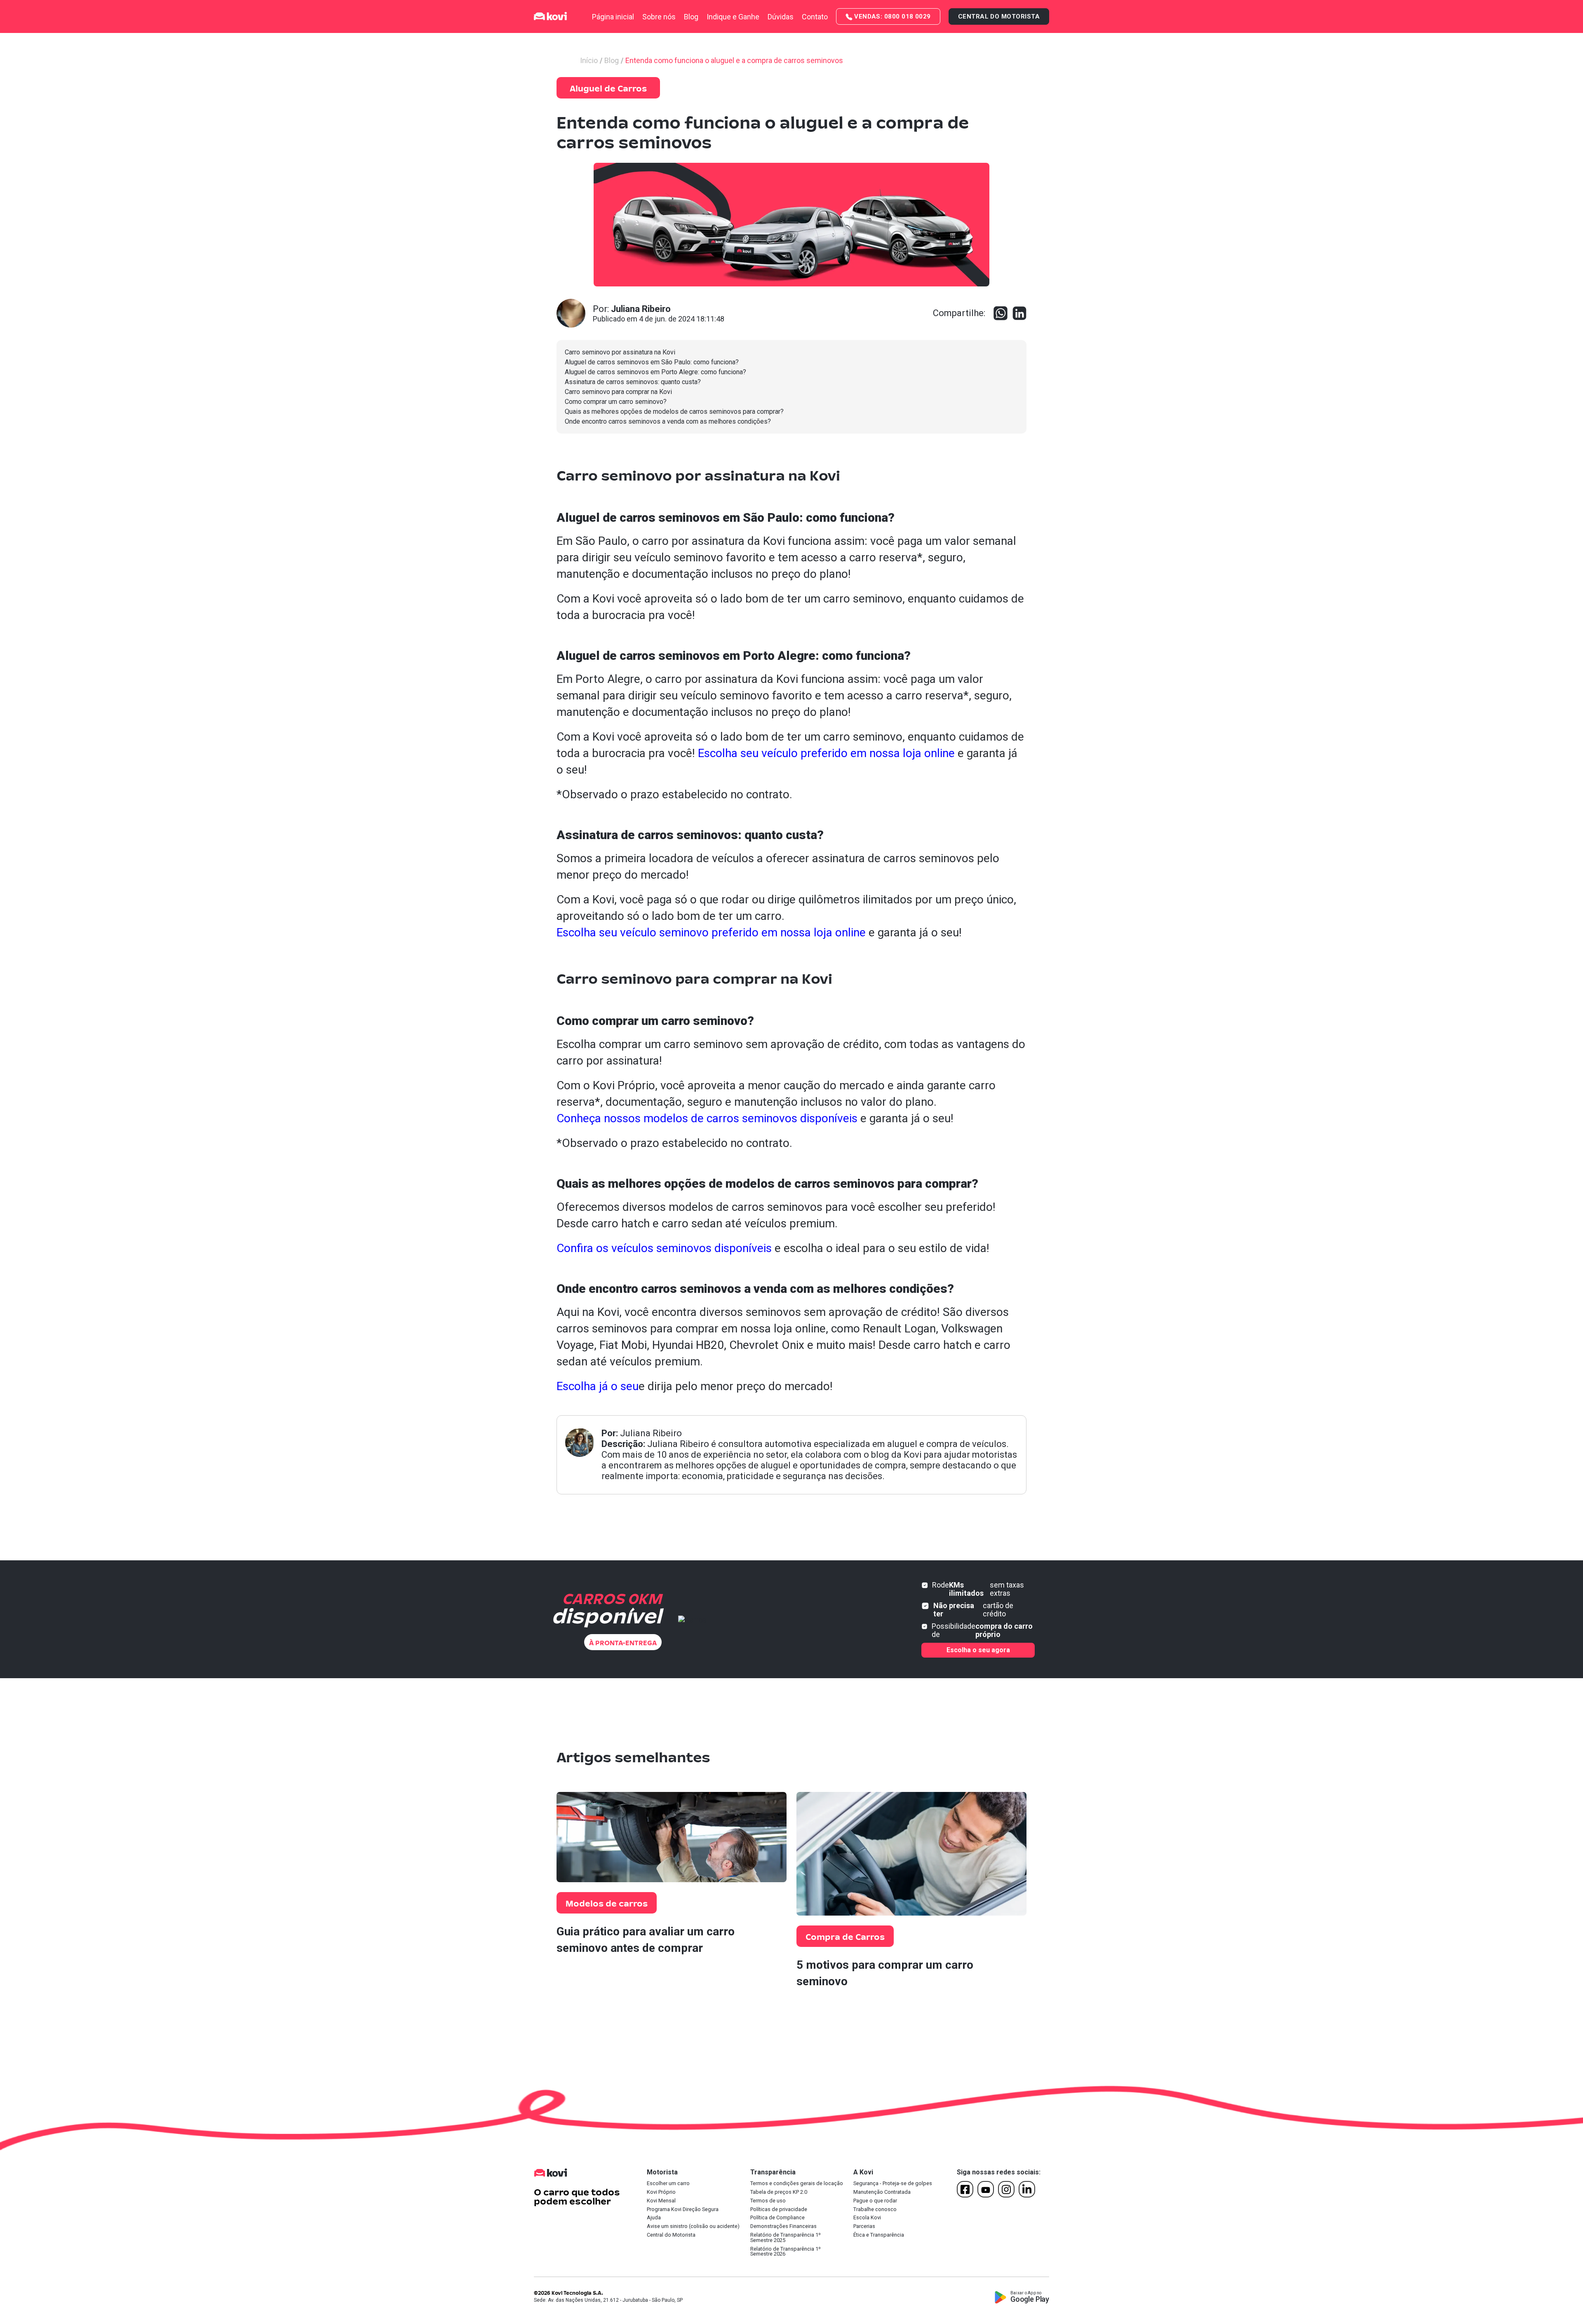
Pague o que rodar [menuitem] (875, 2201)
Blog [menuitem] (691, 17)
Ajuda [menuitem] (654, 2218)
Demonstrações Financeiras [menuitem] (783, 2227)
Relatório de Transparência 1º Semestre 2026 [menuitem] (786, 2252)
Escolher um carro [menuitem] (668, 2184)
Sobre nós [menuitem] (659, 17)
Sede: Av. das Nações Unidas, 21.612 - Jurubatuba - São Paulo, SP (608, 2300)
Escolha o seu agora (978, 1650)
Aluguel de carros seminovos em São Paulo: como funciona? (652, 362)
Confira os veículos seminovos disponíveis (664, 1248)
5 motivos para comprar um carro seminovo (885, 1973)
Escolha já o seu (598, 1386)
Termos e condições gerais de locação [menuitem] (797, 2184)
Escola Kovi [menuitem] (867, 2218)
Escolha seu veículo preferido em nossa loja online (826, 753)
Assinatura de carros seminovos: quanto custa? (633, 382)
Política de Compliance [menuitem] (777, 2218)
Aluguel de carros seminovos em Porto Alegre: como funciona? (655, 372)
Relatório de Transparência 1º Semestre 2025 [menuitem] (786, 2238)
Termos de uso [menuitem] (768, 2201)
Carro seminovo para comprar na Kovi (618, 392)
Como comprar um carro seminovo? (616, 402)
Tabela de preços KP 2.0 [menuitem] (779, 2192)
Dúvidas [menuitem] (781, 17)
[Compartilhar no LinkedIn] (1019, 313)
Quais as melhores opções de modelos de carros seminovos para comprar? (674, 412)
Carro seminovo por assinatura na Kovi (620, 352)
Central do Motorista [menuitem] (671, 2235)
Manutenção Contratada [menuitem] (882, 2192)
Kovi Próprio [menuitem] (661, 2192)
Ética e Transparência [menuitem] (879, 2235)
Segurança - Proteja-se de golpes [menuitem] (893, 2184)
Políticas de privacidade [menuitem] (779, 2210)
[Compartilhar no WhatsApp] (1001, 313)
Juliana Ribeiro (651, 1433)
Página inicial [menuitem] (613, 17)
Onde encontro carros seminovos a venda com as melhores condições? (668, 421)
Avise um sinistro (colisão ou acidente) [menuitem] (693, 2227)
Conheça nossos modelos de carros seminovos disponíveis (707, 1118)
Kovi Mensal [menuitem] (661, 2201)
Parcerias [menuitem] (864, 2227)
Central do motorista (999, 16)
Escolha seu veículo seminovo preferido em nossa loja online (711, 932)
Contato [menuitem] (815, 17)
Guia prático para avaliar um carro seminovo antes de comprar (646, 1940)
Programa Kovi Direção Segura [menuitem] (683, 2210)
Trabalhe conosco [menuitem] (875, 2210)
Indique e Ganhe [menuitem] (733, 17)
